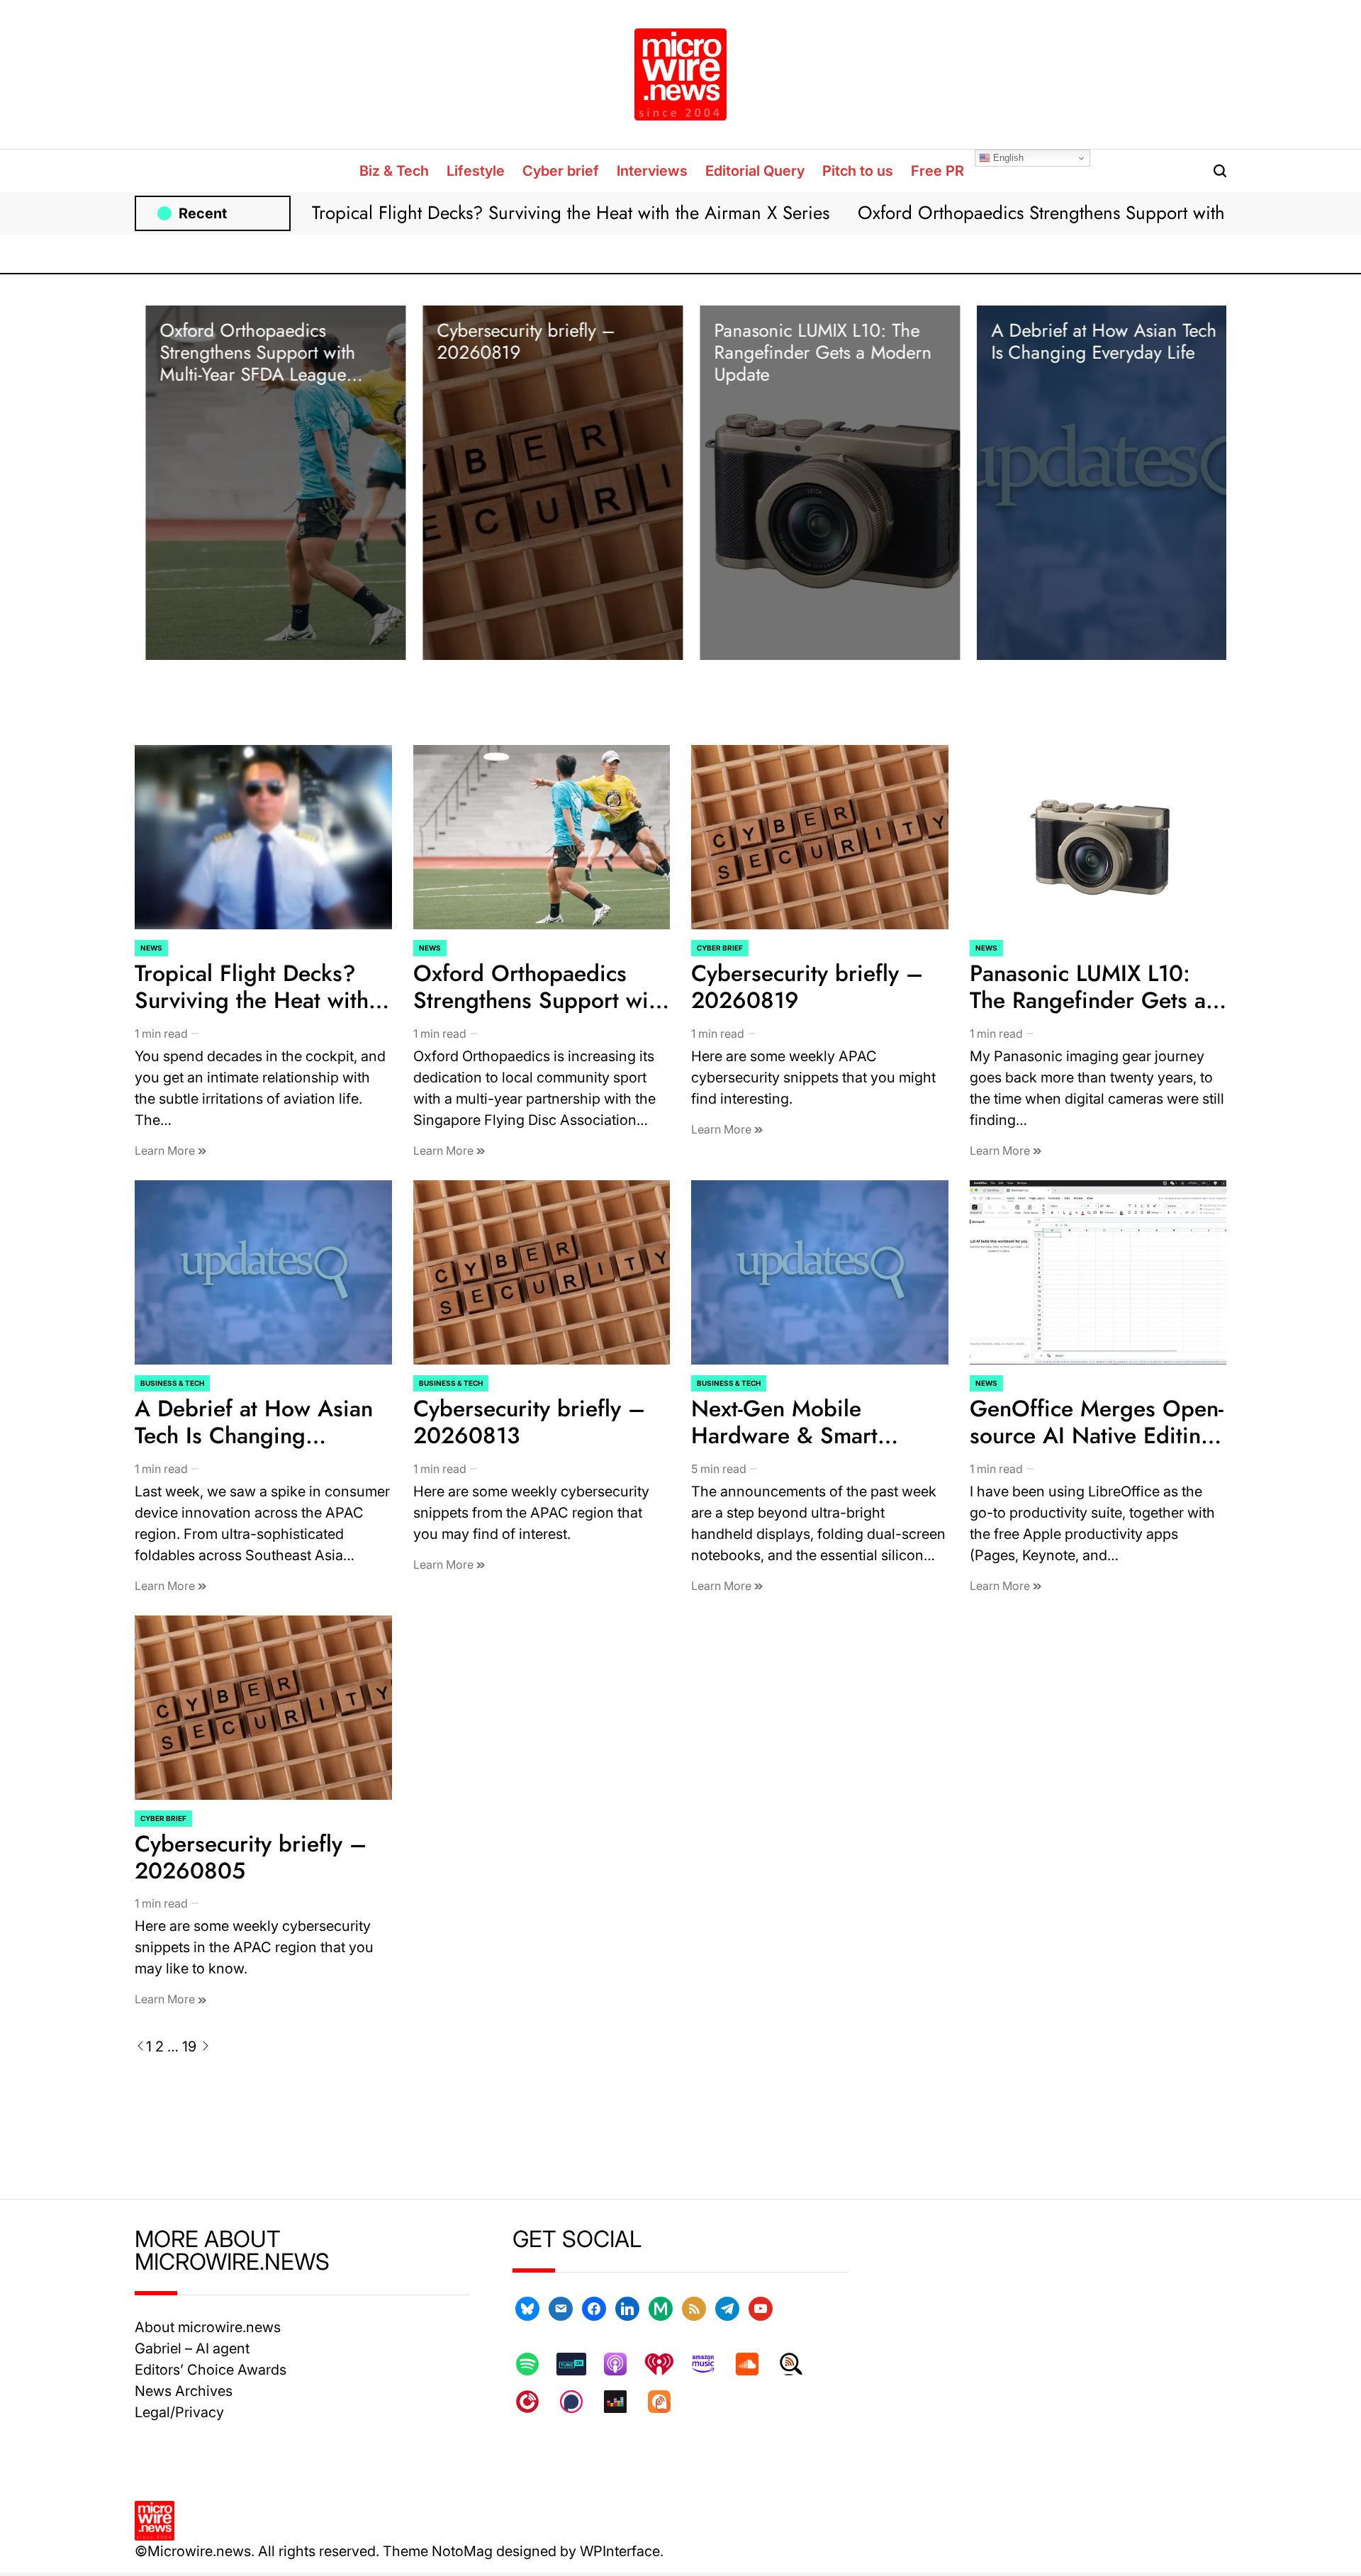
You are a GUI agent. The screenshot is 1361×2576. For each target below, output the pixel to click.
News (151, 948)
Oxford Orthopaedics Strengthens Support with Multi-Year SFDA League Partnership (247, 364)
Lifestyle (476, 171)
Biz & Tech (394, 171)
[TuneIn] (578, 2364)
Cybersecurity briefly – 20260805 (251, 1857)
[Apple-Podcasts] (622, 2364)
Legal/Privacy (179, 2412)
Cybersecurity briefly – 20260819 (515, 341)
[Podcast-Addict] (666, 2402)
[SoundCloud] (754, 2364)
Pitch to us (858, 171)
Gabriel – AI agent (192, 2348)
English (1007, 158)
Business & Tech (172, 1383)
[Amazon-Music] (710, 2364)
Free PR (937, 171)
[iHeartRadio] (666, 2364)
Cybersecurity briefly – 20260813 (529, 1422)
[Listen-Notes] (798, 2364)
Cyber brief (561, 171)
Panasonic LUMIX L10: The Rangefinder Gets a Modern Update (812, 352)
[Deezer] (622, 2402)
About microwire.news (208, 2327)
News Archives (184, 2391)
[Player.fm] (534, 2402)
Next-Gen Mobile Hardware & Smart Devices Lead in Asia (795, 1436)
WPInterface (620, 2551)
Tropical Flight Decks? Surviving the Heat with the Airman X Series (571, 213)
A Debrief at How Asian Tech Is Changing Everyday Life (1093, 341)
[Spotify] (534, 2364)
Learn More (166, 1150)
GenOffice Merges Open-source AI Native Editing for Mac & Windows (1097, 1436)
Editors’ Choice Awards (211, 2370)
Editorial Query (755, 171)
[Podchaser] (578, 2402)
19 (189, 2046)
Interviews (652, 171)
